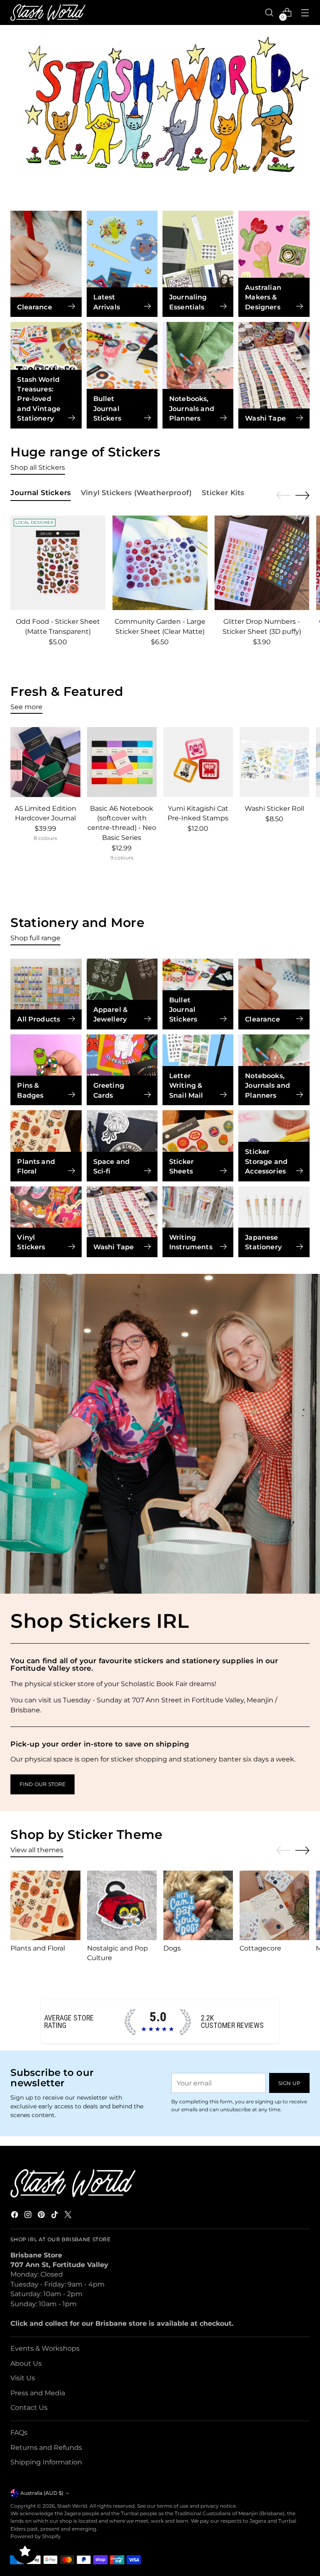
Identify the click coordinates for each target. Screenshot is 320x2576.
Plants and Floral (38, 1948)
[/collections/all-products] (160, 110)
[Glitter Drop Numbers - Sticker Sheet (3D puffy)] (262, 563)
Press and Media (38, 2393)
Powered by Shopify (36, 2536)
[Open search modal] (269, 13)
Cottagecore (260, 1948)
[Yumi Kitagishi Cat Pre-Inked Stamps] (198, 762)
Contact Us (29, 2408)
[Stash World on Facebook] (15, 2216)
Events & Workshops (45, 2348)
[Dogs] (198, 1905)
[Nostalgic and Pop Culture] (122, 1905)
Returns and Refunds (46, 2448)
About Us (26, 2363)
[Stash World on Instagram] (29, 2216)
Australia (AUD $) (42, 2493)
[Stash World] (48, 13)
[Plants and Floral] (45, 1905)
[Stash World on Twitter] (69, 2216)
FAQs (19, 2433)
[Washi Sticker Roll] (274, 762)
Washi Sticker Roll (274, 808)
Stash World (72, 2506)
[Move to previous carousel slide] (283, 496)
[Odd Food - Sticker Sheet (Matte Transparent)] (58, 563)
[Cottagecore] (274, 1905)
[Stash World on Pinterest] (42, 2216)
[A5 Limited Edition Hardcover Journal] (45, 762)
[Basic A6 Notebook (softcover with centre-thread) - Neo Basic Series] (122, 762)
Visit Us (23, 2378)
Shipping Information (46, 2462)
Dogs (172, 1948)
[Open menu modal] (305, 13)
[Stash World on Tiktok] (55, 2216)
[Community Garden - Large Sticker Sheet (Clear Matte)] (160, 563)
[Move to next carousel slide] (302, 495)
